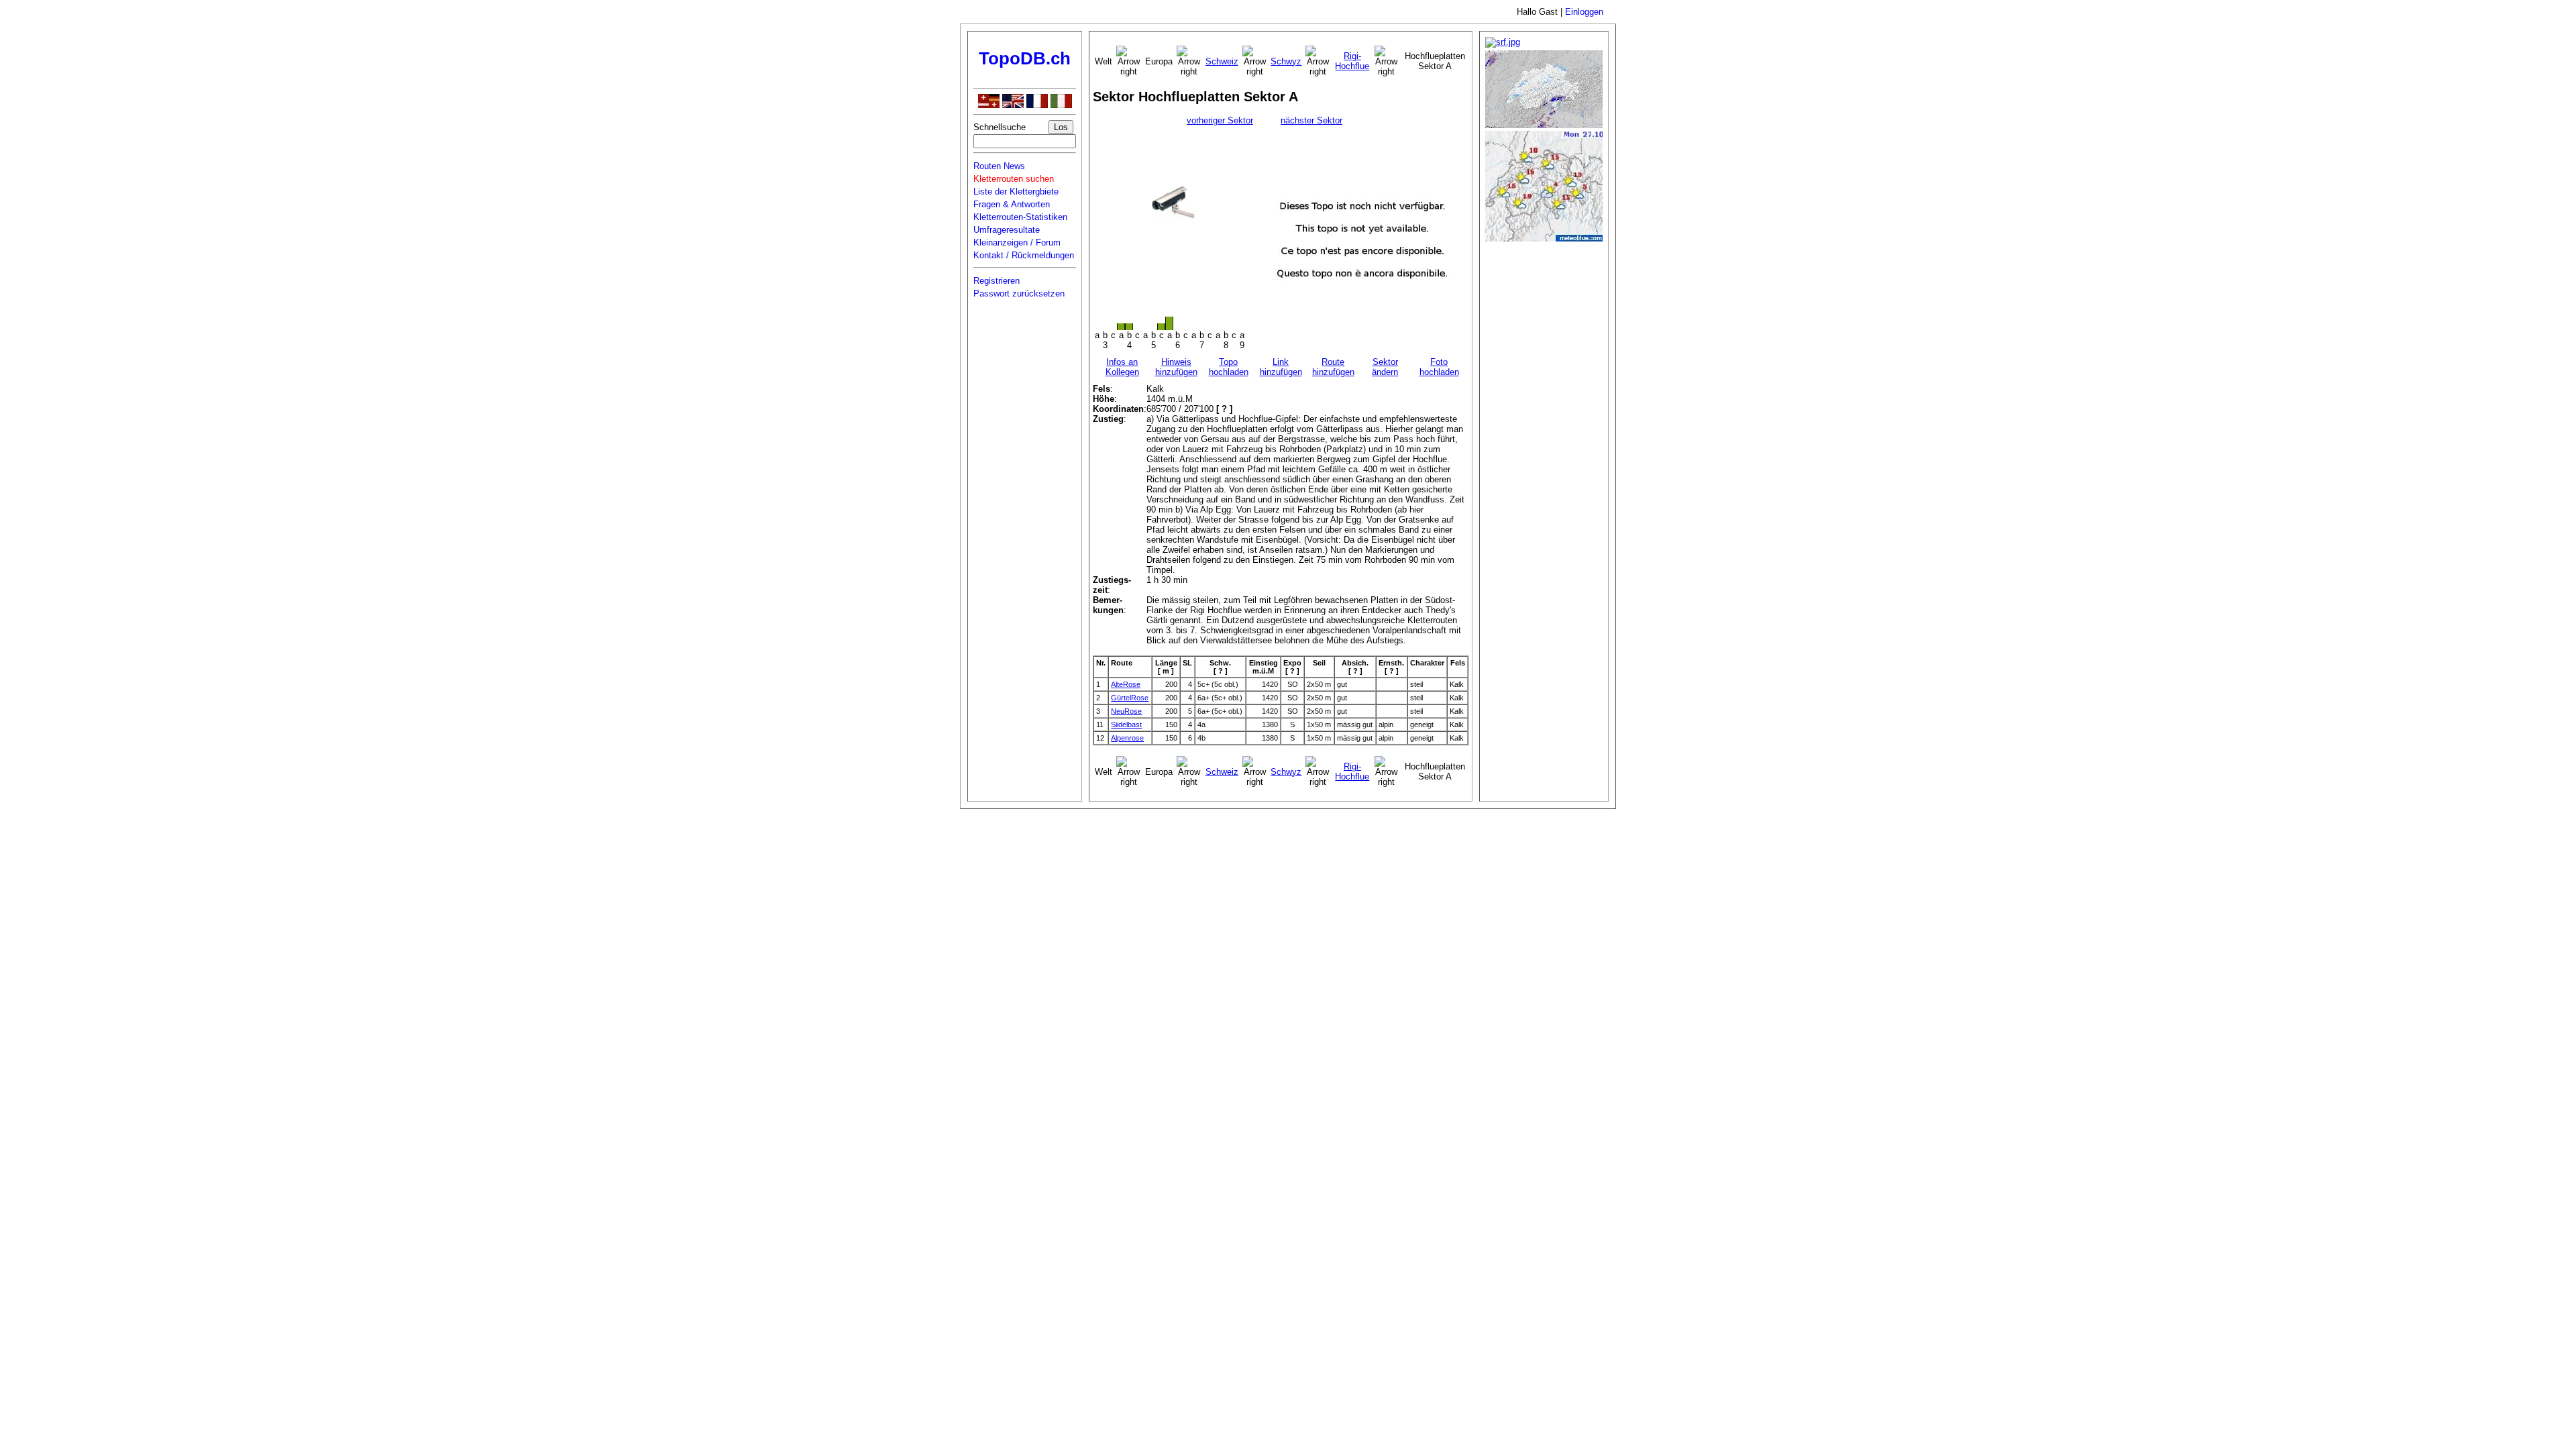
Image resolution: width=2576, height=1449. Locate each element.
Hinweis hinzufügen (1176, 367)
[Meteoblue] (1544, 238)
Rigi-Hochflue (1352, 61)
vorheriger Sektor (1220, 120)
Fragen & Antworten (1012, 204)
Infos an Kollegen (1122, 367)
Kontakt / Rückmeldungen (1024, 255)
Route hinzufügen (1333, 367)
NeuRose (1126, 711)
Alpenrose (1127, 738)
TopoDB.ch (1025, 58)
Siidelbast (1126, 724)
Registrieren (997, 281)
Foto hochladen (1439, 367)
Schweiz (1222, 61)
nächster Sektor (1311, 120)
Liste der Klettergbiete (1016, 192)
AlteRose (1126, 684)
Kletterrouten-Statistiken (1020, 217)
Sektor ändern (1385, 367)
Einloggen (1584, 12)
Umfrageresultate (1007, 230)
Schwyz (1286, 61)
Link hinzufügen (1281, 367)
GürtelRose (1130, 698)
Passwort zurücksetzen (1019, 293)
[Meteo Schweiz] (1544, 125)
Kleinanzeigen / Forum (1017, 243)
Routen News (999, 166)
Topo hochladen (1229, 367)
